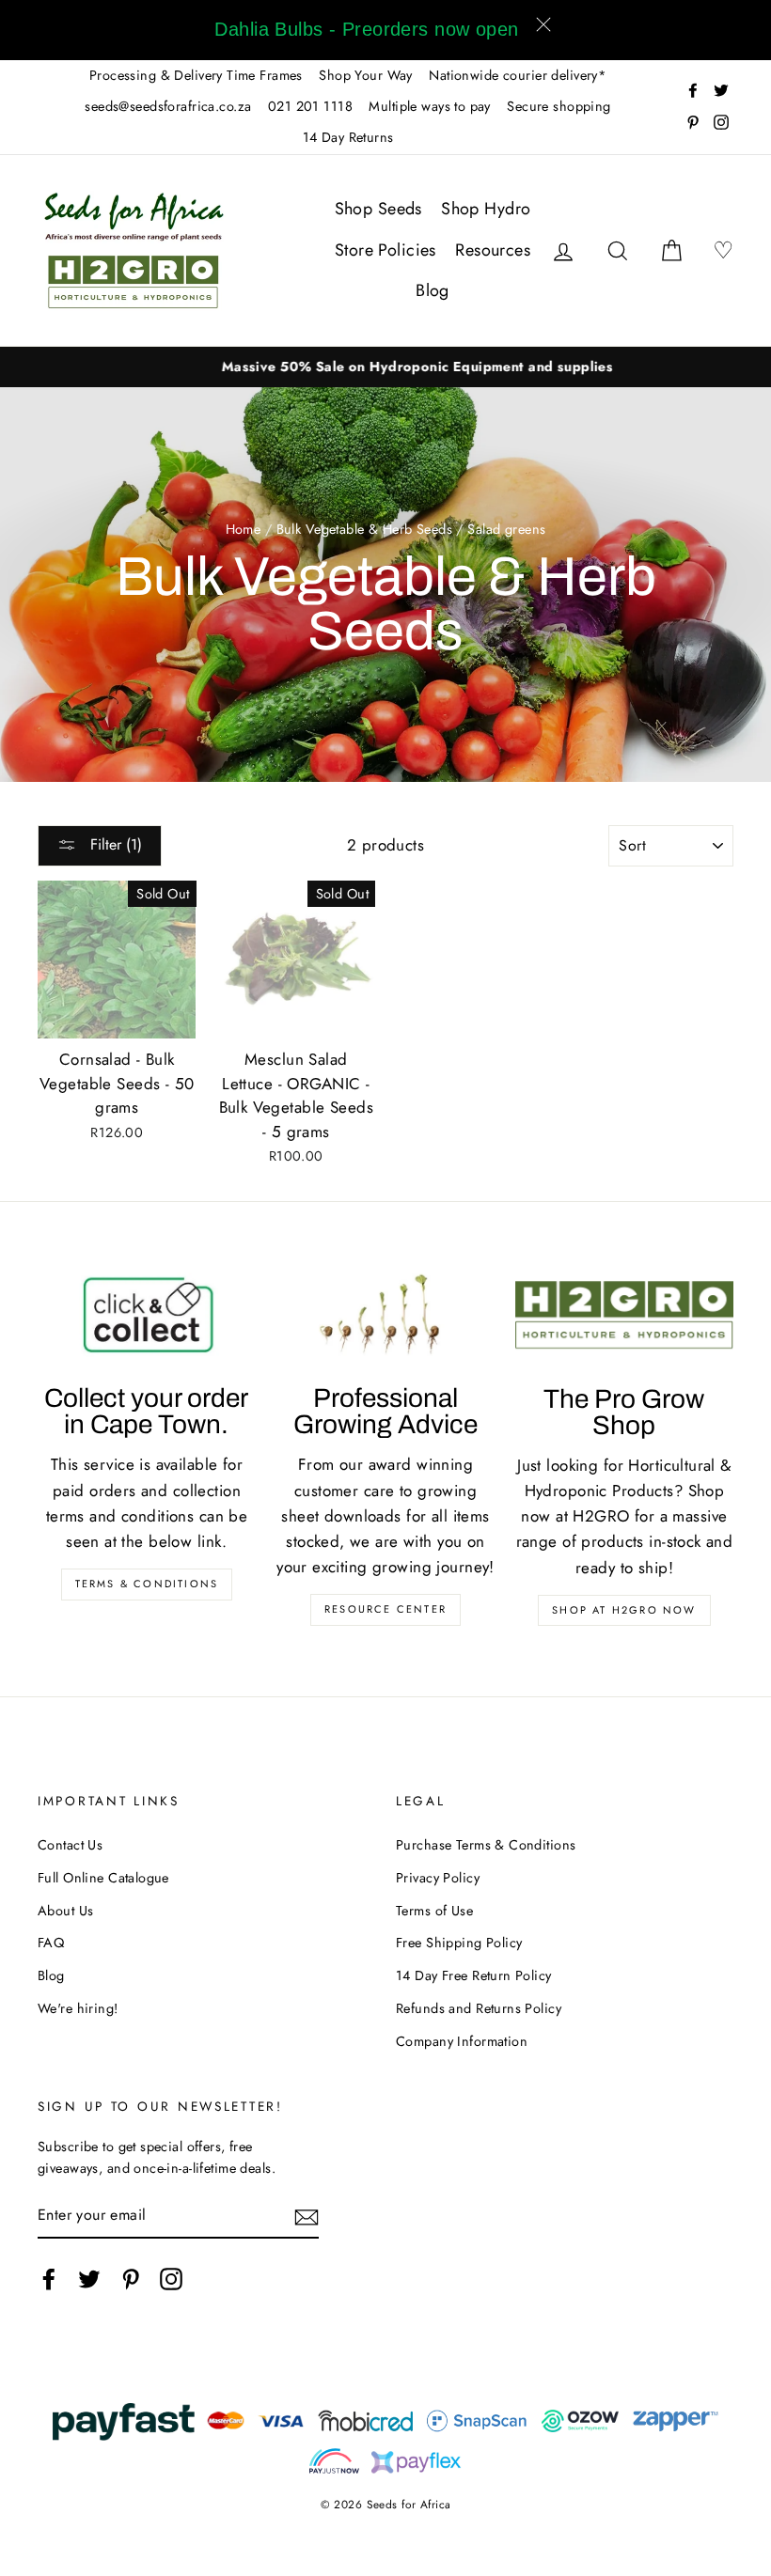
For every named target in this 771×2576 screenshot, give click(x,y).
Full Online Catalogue (103, 1878)
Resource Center (385, 1609)
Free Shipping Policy (459, 1943)
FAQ (51, 1943)
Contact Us (70, 1845)
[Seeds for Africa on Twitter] (89, 2279)
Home (244, 529)
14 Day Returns (348, 137)
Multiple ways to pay (430, 106)
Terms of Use (434, 1911)
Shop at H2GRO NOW (624, 1610)
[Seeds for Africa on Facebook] (49, 2279)
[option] (385, 367)
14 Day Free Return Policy (474, 1975)
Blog (433, 290)
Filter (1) (114, 844)
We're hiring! (78, 2008)
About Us (65, 1911)
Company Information (462, 2041)
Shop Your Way (366, 75)
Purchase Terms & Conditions (486, 1845)
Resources (493, 250)
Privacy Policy (438, 1878)
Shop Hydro (486, 209)
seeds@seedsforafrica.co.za (168, 106)
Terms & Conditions (147, 1584)
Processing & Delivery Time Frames (196, 75)
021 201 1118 (310, 106)
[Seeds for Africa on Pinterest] (131, 2279)
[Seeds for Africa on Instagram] (171, 2279)
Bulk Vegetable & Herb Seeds (364, 529)
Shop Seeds (378, 209)
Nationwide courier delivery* (518, 75)
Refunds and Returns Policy (479, 2008)
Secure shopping (559, 106)
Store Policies (385, 250)
